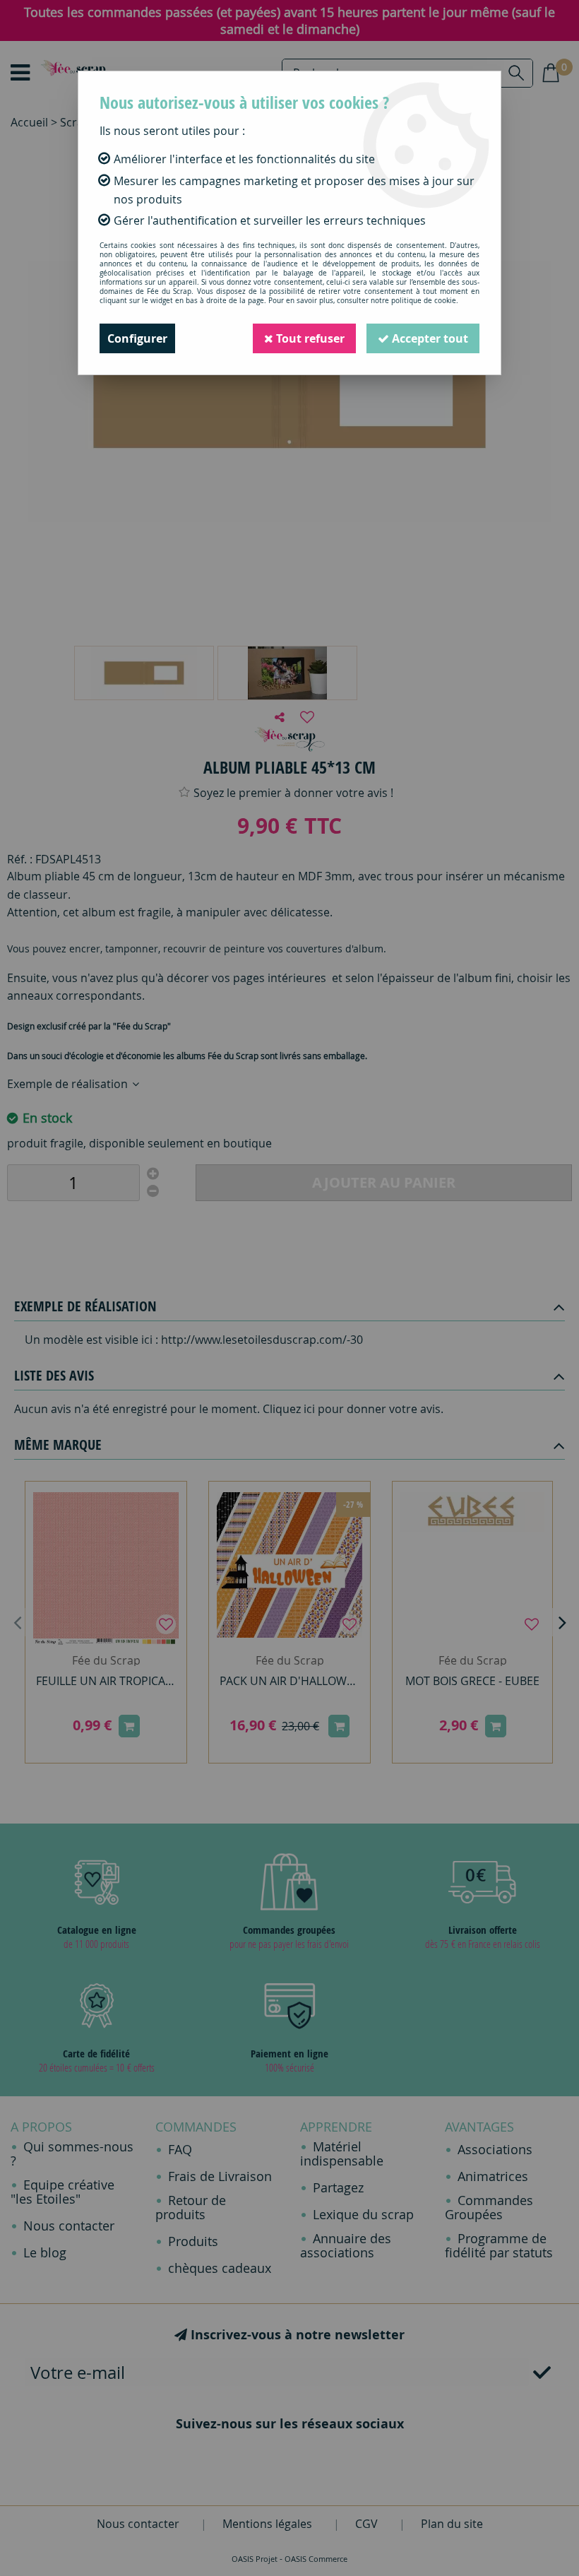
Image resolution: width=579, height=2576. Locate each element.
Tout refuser (309, 338)
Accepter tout (429, 338)
